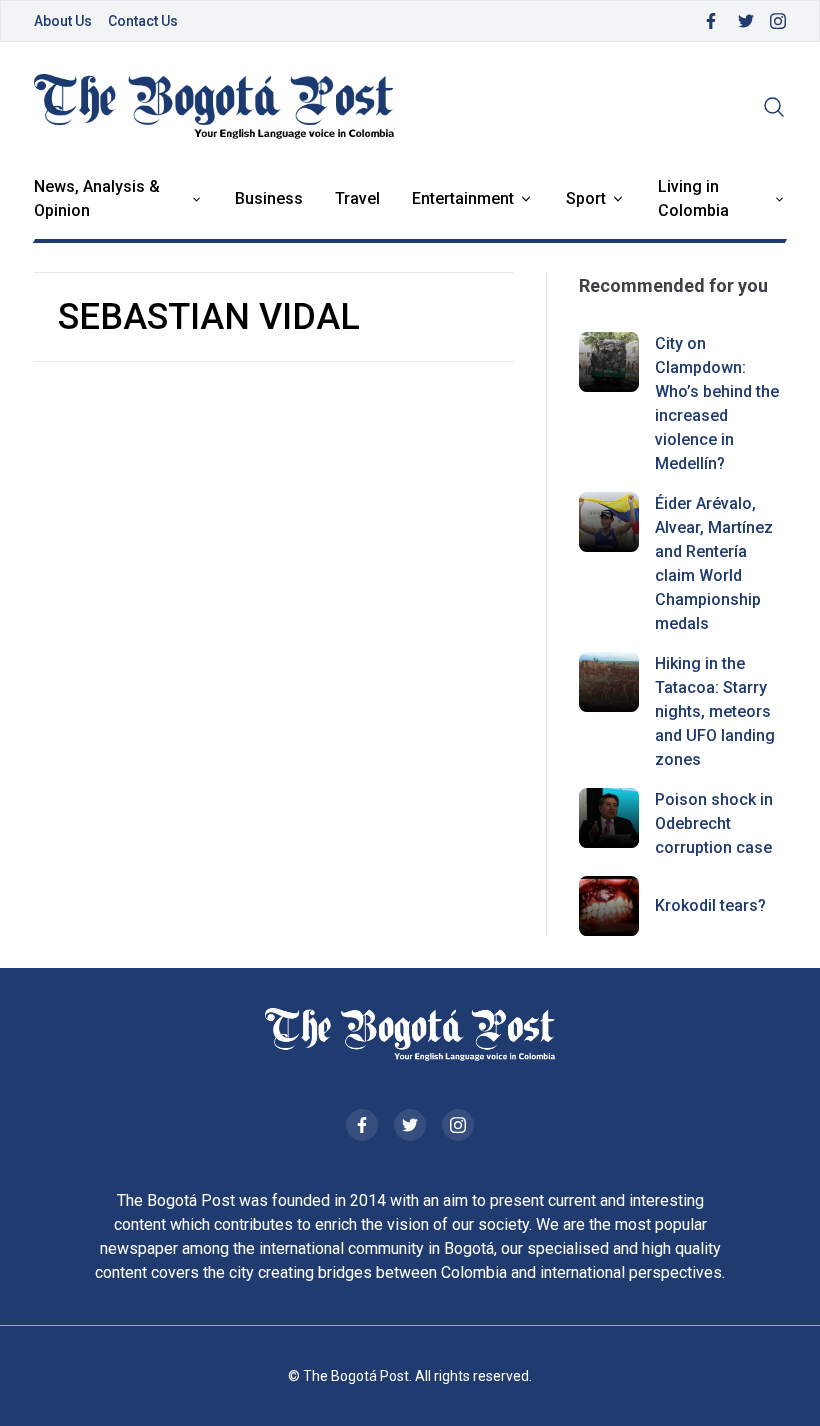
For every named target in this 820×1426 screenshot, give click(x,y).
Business (269, 198)
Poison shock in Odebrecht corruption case (714, 823)
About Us (63, 21)
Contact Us (143, 21)
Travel (357, 198)
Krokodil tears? (710, 905)
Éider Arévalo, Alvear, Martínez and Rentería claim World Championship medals (714, 563)
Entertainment (463, 198)
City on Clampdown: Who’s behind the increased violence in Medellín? (717, 403)
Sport (586, 198)
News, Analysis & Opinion (97, 198)
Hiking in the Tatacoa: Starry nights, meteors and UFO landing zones (715, 711)
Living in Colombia (693, 198)
